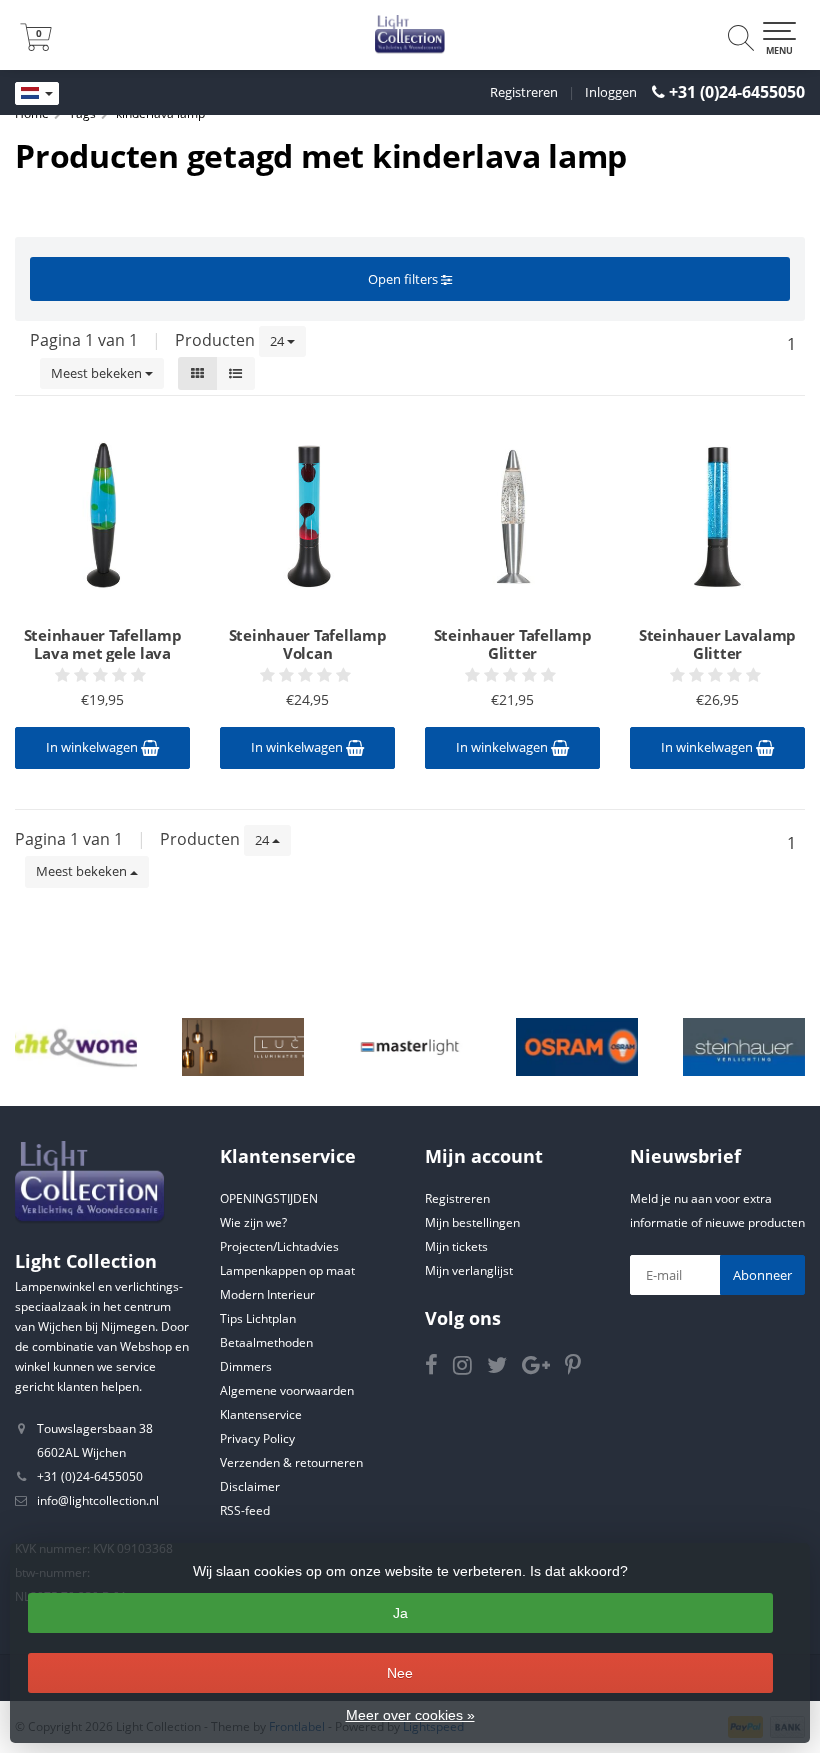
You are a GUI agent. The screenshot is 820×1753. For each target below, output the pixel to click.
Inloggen (611, 92)
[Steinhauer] (744, 1047)
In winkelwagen (93, 747)
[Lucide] (243, 1047)
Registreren (524, 92)
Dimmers (246, 1366)
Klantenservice (261, 1414)
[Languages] (37, 94)
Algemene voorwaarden (287, 1390)
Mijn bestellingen (472, 1222)
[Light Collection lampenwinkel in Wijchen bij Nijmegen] (410, 35)
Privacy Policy (257, 1438)
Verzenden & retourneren (291, 1462)
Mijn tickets (456, 1246)
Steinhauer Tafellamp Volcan (308, 644)
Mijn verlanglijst (469, 1270)
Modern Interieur (267, 1294)
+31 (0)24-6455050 (737, 92)
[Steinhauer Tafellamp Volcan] (307, 516)
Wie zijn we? (253, 1222)
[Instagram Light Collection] (470, 1368)
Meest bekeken (98, 373)
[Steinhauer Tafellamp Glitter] (512, 516)
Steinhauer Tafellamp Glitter (513, 644)
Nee (400, 1673)
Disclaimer (250, 1486)
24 (278, 341)
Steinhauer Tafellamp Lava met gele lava (103, 644)
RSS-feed (245, 1510)
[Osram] (577, 1047)
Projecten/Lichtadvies (279, 1246)
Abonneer (762, 1275)
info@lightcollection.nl (98, 1500)
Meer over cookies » (410, 1715)
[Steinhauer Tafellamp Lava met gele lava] (102, 516)
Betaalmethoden (266, 1342)
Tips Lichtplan (258, 1318)
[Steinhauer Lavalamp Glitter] (717, 516)
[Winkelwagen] (36, 45)
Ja (400, 1613)
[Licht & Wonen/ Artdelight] (76, 1047)
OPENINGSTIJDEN (269, 1198)
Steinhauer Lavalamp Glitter (717, 644)
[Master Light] (410, 1047)
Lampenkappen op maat (287, 1270)
